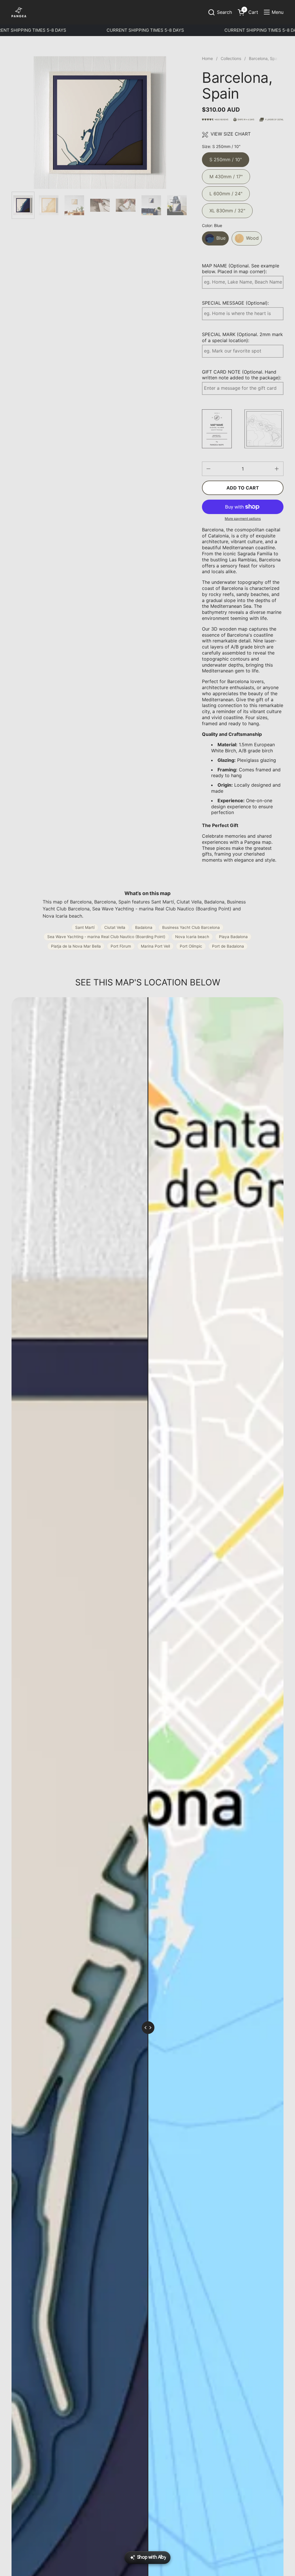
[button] (220, 12)
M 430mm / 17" (226, 174)
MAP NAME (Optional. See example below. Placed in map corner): (241, 269)
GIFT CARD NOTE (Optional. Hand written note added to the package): (242, 375)
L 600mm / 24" (226, 191)
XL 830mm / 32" (227, 208)
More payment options (243, 519)
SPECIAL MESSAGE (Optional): (235, 303)
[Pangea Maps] (19, 12)
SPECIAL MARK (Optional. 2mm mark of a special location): (242, 337)
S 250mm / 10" (226, 157)
